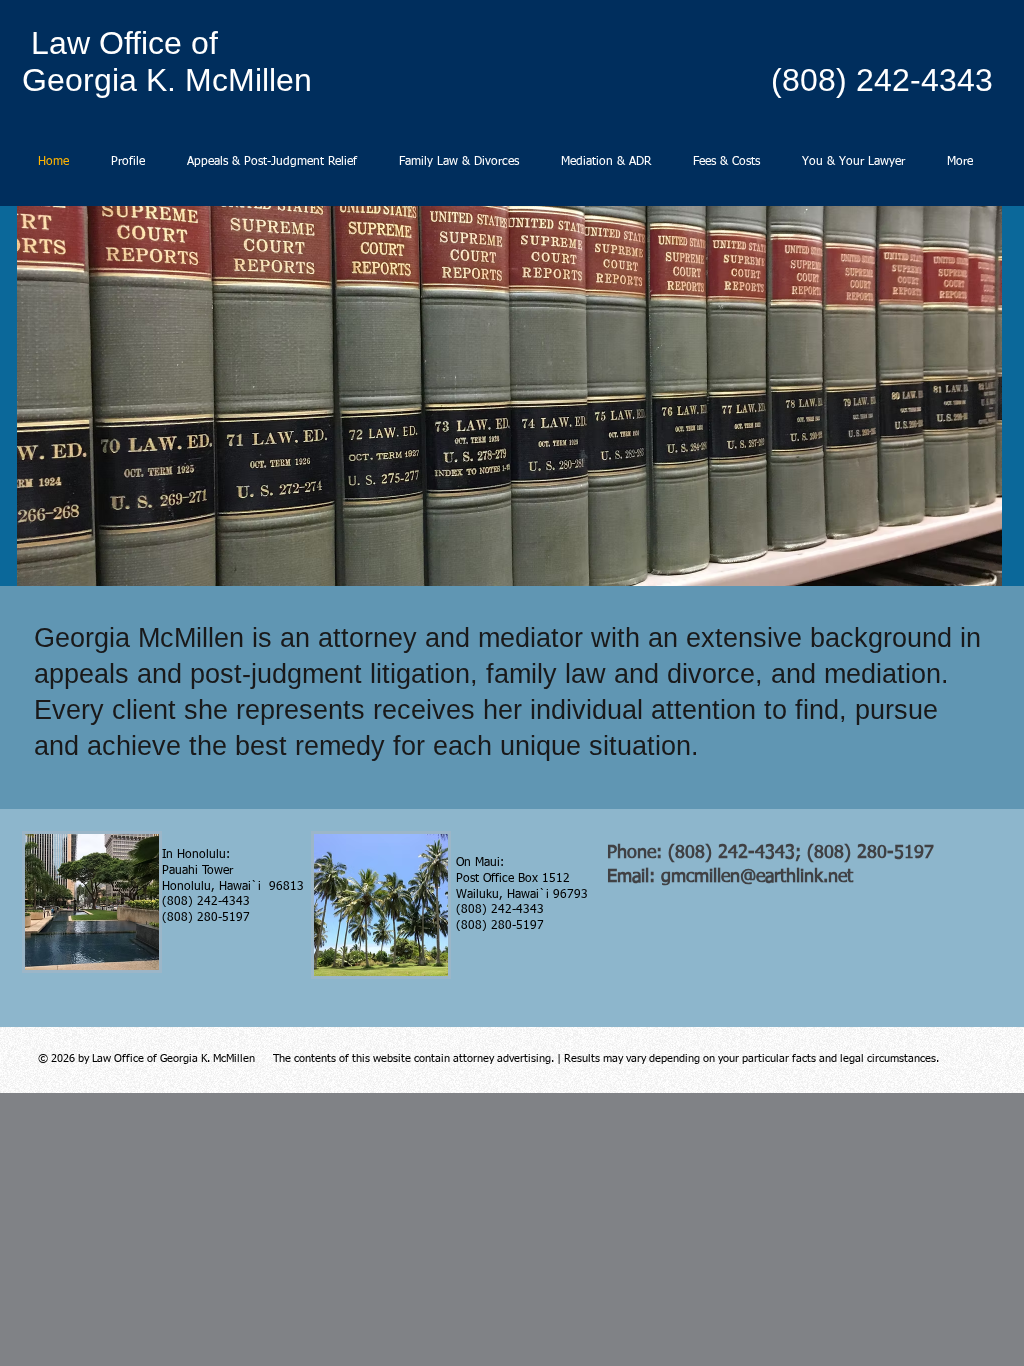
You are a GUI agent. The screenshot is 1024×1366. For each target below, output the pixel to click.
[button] (509, 396)
